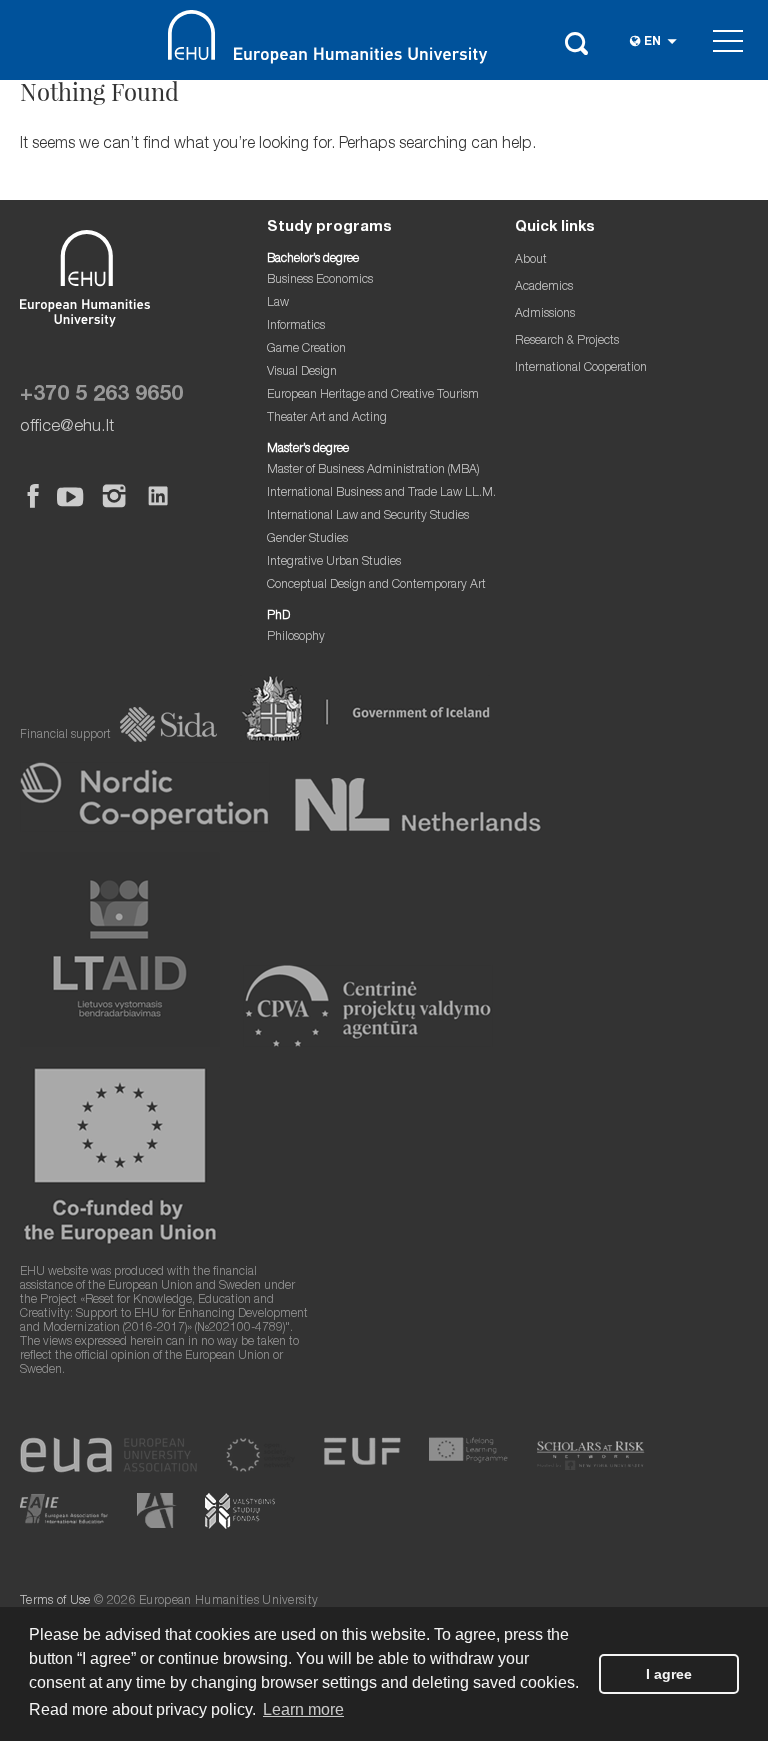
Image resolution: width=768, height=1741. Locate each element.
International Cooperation (581, 368)
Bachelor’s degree (313, 259)
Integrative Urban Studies (334, 562)
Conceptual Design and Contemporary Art (376, 585)
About (531, 260)
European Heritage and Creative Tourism (373, 395)
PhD (278, 616)
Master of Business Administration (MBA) (373, 470)
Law (278, 303)
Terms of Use (55, 1601)
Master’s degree (308, 449)
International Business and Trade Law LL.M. (381, 493)
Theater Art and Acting (327, 418)
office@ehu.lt (67, 427)
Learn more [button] (303, 1709)
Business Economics (320, 280)
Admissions (545, 314)
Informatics (296, 326)
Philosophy (296, 637)
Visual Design (302, 372)
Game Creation (306, 349)
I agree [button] (669, 1674)
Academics (544, 287)
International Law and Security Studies (368, 516)
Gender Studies (307, 539)
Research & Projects (567, 341)
